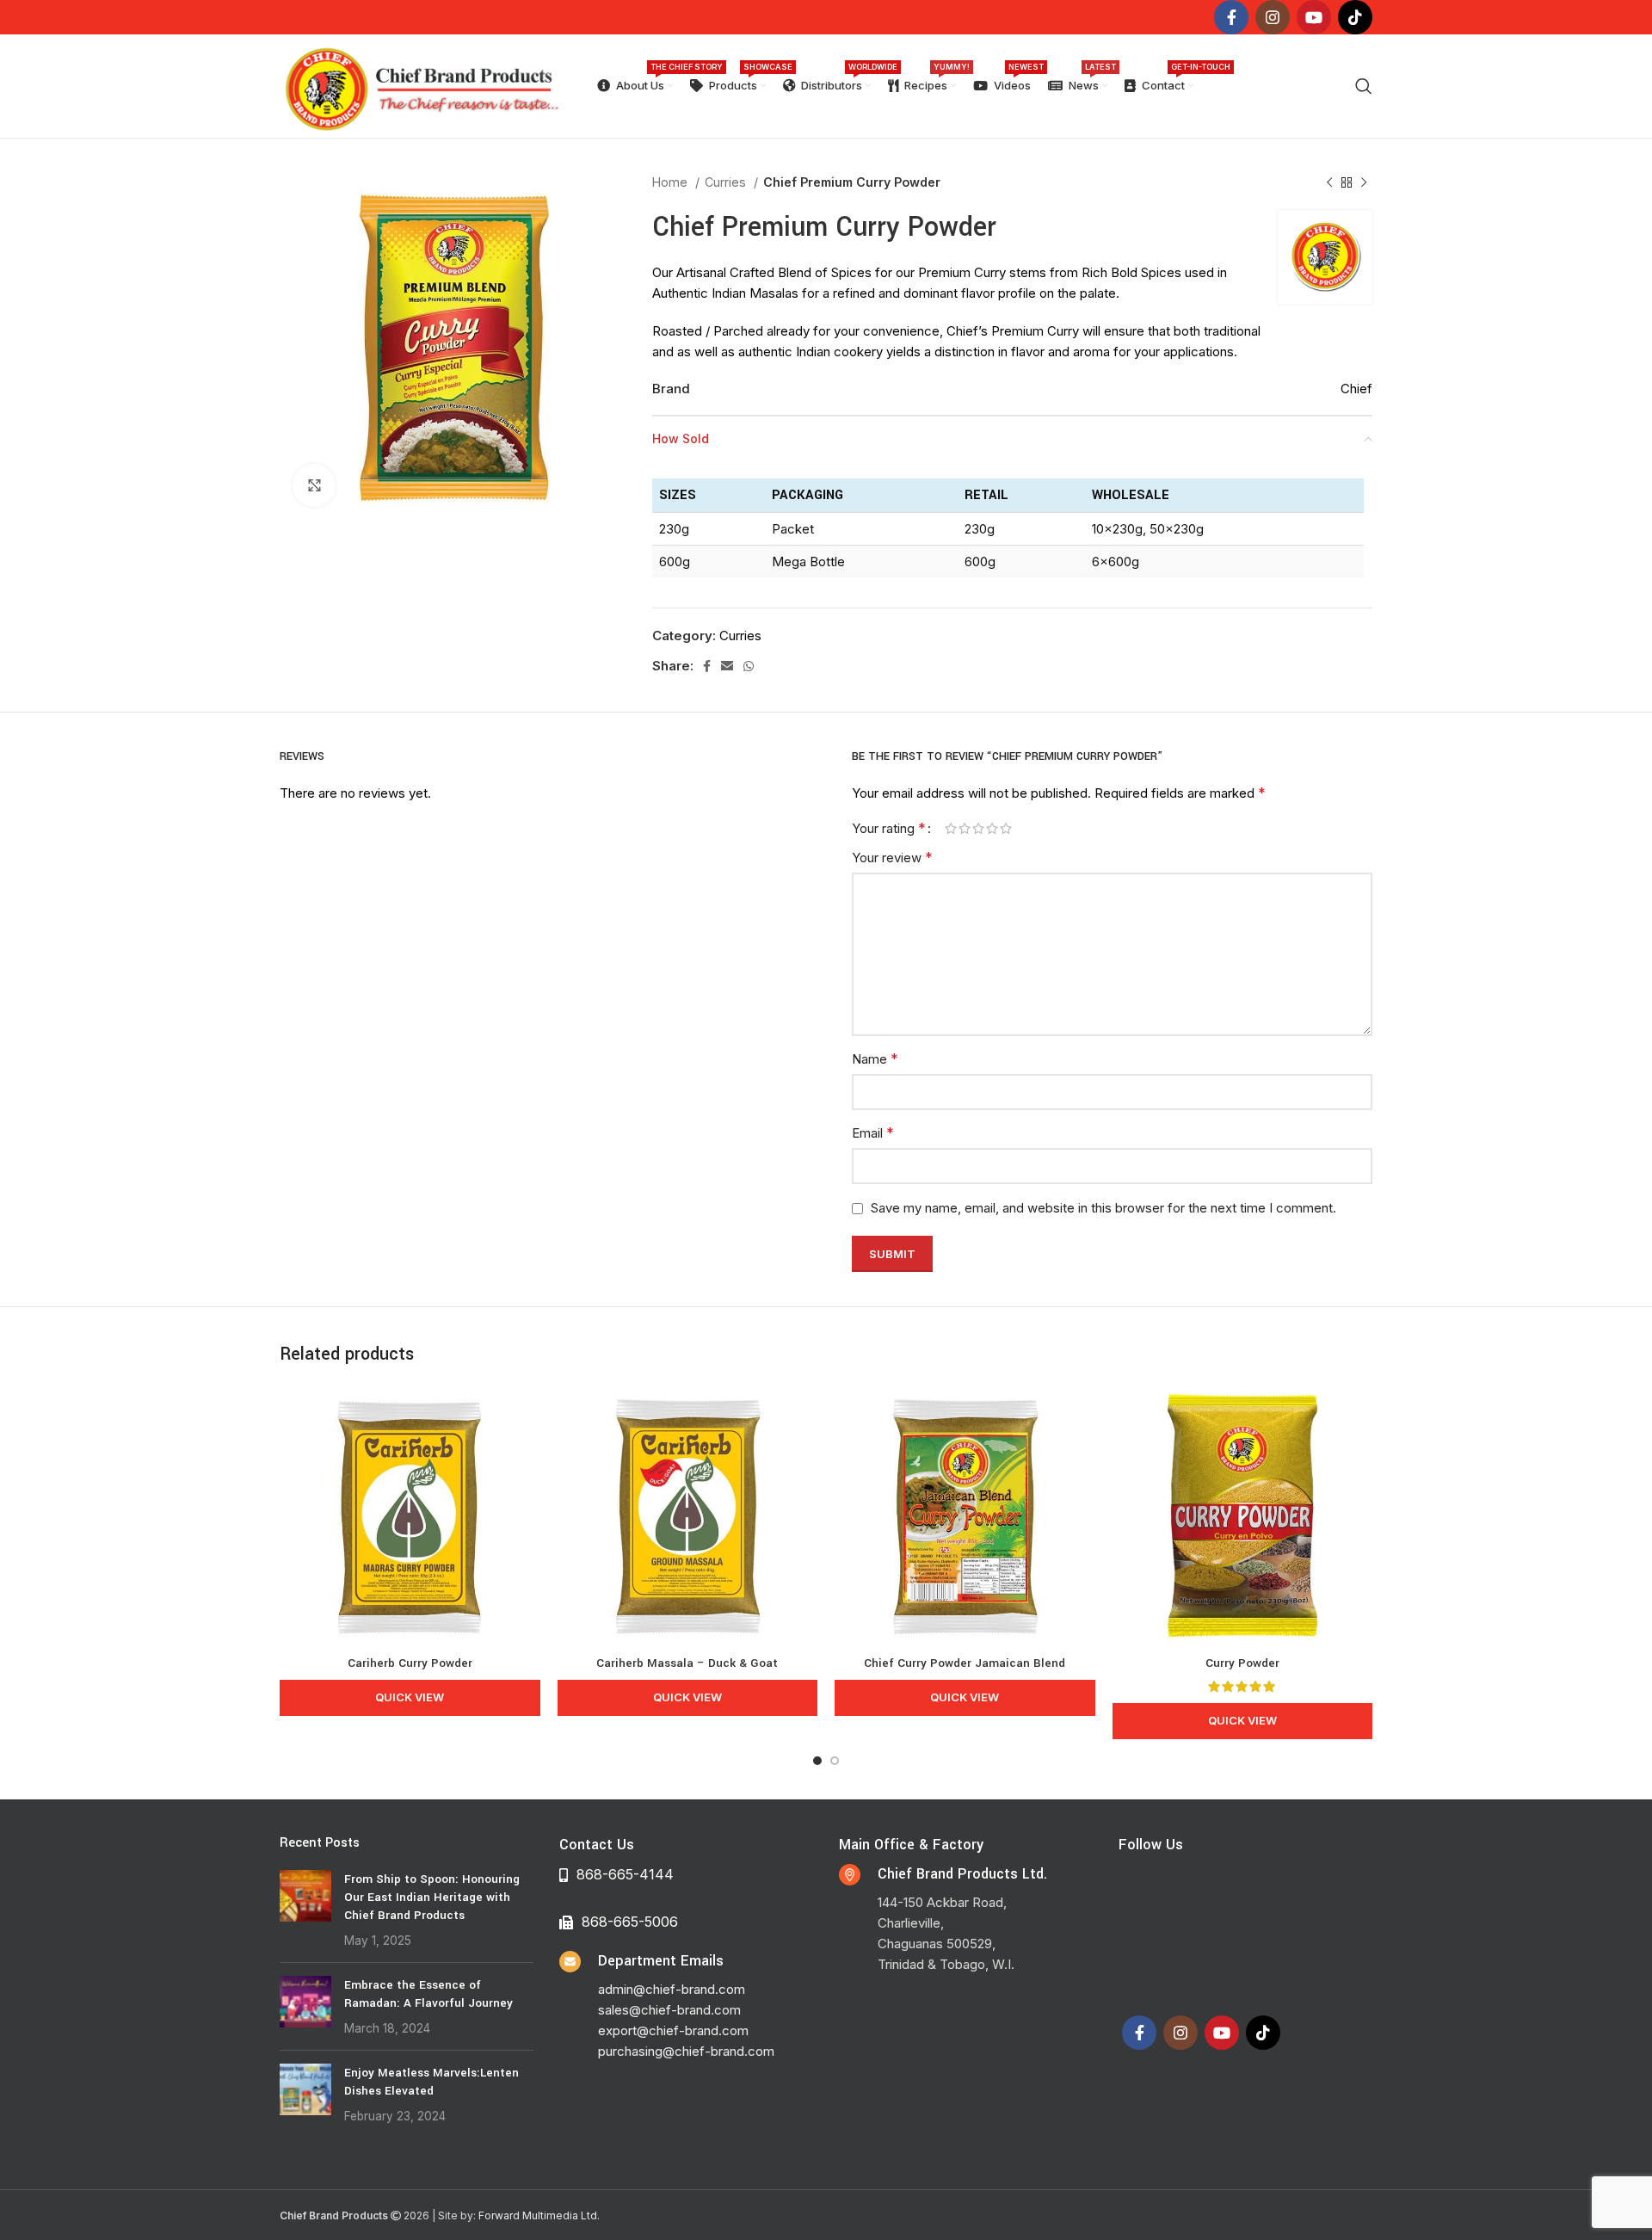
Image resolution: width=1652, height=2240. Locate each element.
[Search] (1364, 86)
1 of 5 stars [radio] (951, 828)
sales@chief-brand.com (669, 2010)
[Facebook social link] (1231, 17)
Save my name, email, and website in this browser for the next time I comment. (1103, 1208)
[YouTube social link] (1314, 17)
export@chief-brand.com (673, 2030)
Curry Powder (1242, 1663)
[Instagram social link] (1273, 17)
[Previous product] (1329, 182)
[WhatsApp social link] (749, 666)
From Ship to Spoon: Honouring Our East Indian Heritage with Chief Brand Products (432, 1897)
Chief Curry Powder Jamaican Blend (965, 1663)
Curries (727, 182)
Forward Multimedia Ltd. (539, 2215)
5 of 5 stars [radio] (1006, 828)
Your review (892, 857)
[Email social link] (727, 666)
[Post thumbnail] (305, 1910)
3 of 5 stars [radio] (978, 828)
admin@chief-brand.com (672, 1989)
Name (875, 1058)
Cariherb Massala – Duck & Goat (687, 1663)
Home (672, 182)
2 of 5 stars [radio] (965, 828)
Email (873, 1132)
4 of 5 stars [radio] (992, 828)
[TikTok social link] (1355, 17)
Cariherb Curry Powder (410, 1663)
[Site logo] (421, 85)
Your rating (889, 828)
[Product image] (410, 1516)
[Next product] (1364, 182)
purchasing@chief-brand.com (686, 2051)
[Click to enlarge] (314, 485)
